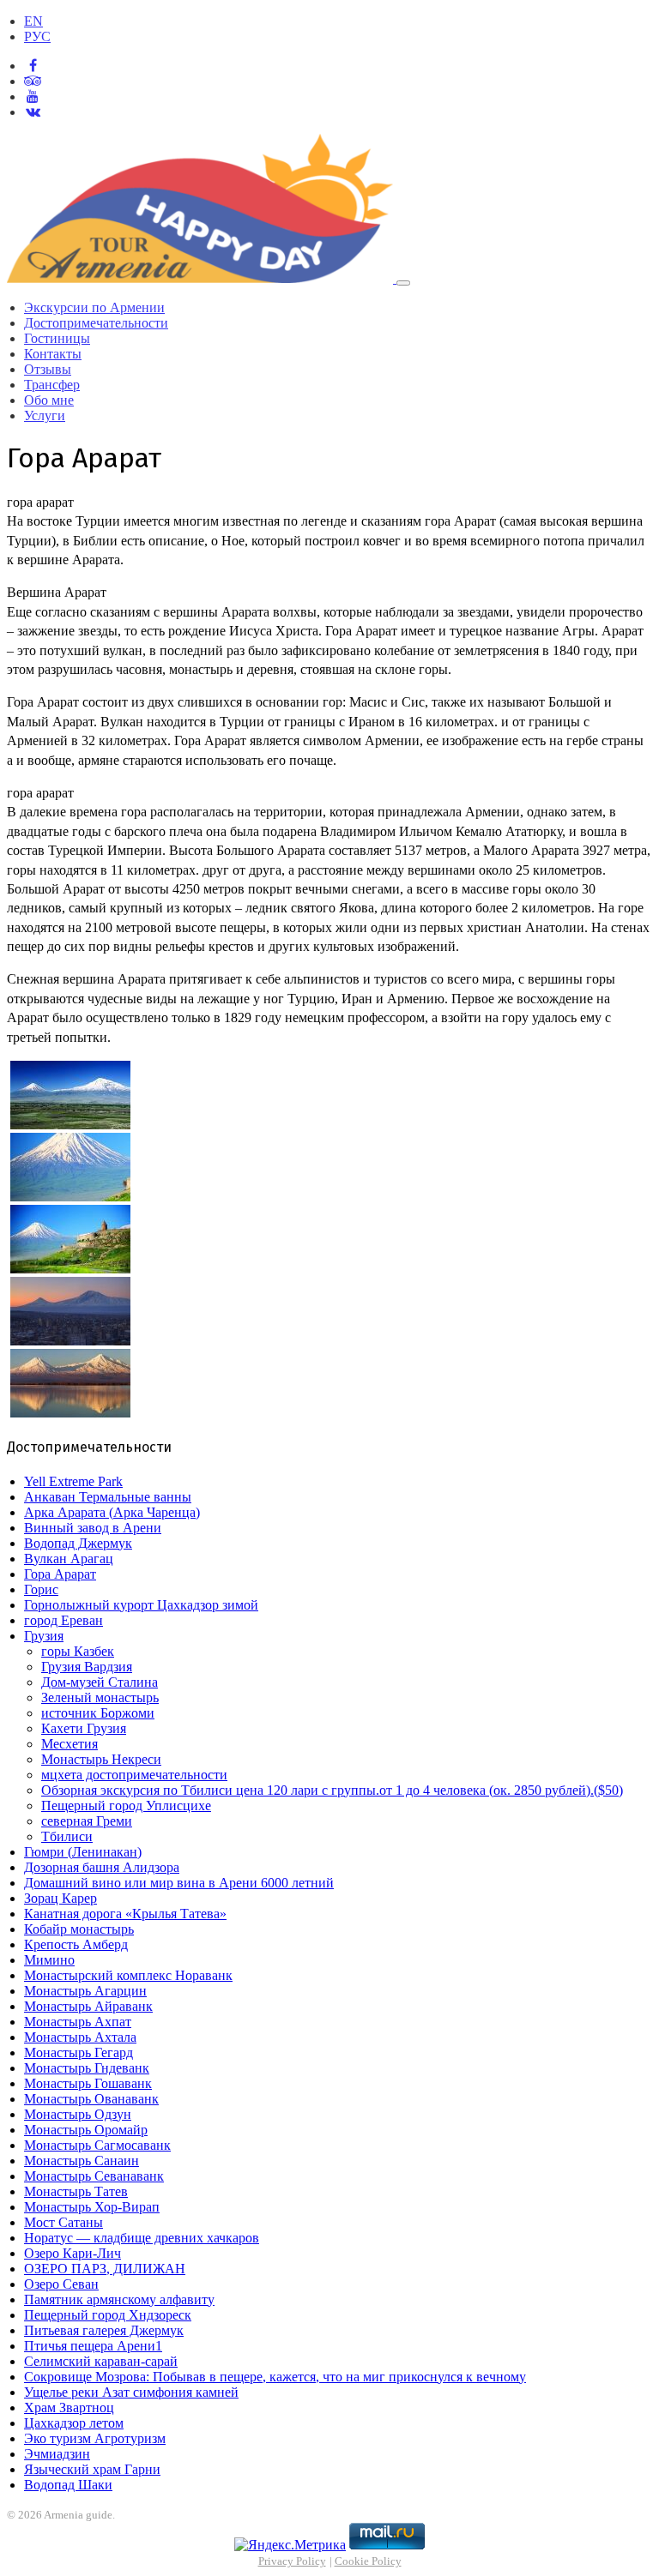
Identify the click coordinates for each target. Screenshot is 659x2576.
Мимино (49, 1960)
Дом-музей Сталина (100, 1682)
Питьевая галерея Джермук (104, 2330)
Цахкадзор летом (74, 2423)
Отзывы (48, 369)
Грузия (44, 1636)
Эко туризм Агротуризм (95, 2438)
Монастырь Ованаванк (91, 2099)
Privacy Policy (292, 2561)
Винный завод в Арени (93, 1528)
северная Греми (87, 1821)
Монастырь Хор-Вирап (92, 2207)
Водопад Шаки (68, 2485)
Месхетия (70, 1744)
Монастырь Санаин (82, 2161)
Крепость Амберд (76, 1944)
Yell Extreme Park (73, 1481)
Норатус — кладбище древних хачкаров (142, 2238)
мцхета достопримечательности (134, 1775)
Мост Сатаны (63, 2222)
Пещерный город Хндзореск (108, 2315)
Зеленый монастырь (100, 1697)
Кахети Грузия (84, 1728)
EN (33, 21)
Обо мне (49, 400)
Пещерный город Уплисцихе (126, 1806)
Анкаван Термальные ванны (108, 1497)
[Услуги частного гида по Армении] (202, 278)
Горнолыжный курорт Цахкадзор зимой (141, 1605)
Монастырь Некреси (101, 1759)
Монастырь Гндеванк (87, 2068)
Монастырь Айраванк (88, 2006)
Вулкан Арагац (69, 1559)
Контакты (53, 354)
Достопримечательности (96, 323)
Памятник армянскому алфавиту (119, 2299)
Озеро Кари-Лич (73, 2253)
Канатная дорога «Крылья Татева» (125, 1914)
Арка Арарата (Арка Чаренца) (112, 1512)
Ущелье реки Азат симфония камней (131, 2392)
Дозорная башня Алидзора (102, 1867)
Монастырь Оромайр (86, 2130)
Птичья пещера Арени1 (93, 2346)
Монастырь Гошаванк (88, 2083)
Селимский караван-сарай (101, 2361)
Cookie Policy (368, 2561)
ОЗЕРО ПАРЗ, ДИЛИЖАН (105, 2269)
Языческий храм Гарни (92, 2469)
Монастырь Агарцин (85, 1991)
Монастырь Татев (76, 2191)
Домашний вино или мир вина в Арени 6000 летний (179, 1883)
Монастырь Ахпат (78, 2022)
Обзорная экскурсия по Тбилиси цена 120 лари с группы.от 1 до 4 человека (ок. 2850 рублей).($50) (332, 1790)
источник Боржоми (98, 1713)
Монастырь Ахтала (80, 2037)
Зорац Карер (60, 1898)
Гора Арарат (60, 1574)
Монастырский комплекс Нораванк (128, 1975)
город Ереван (63, 1620)
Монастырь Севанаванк (94, 2176)
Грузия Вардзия (87, 1667)
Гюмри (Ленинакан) (83, 1852)
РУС (37, 36)
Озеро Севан (61, 2284)
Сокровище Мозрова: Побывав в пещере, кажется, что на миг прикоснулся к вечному (275, 2377)
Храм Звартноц (69, 2407)
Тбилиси (67, 1836)
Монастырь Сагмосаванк (97, 2145)
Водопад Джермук (78, 1543)
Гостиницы (57, 338)
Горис (41, 1589)
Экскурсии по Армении (94, 307)
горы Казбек (78, 1651)
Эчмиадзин (57, 2454)
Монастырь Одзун (78, 2114)
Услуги (45, 415)
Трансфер (52, 385)
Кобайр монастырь (79, 1929)
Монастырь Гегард (79, 2052)
